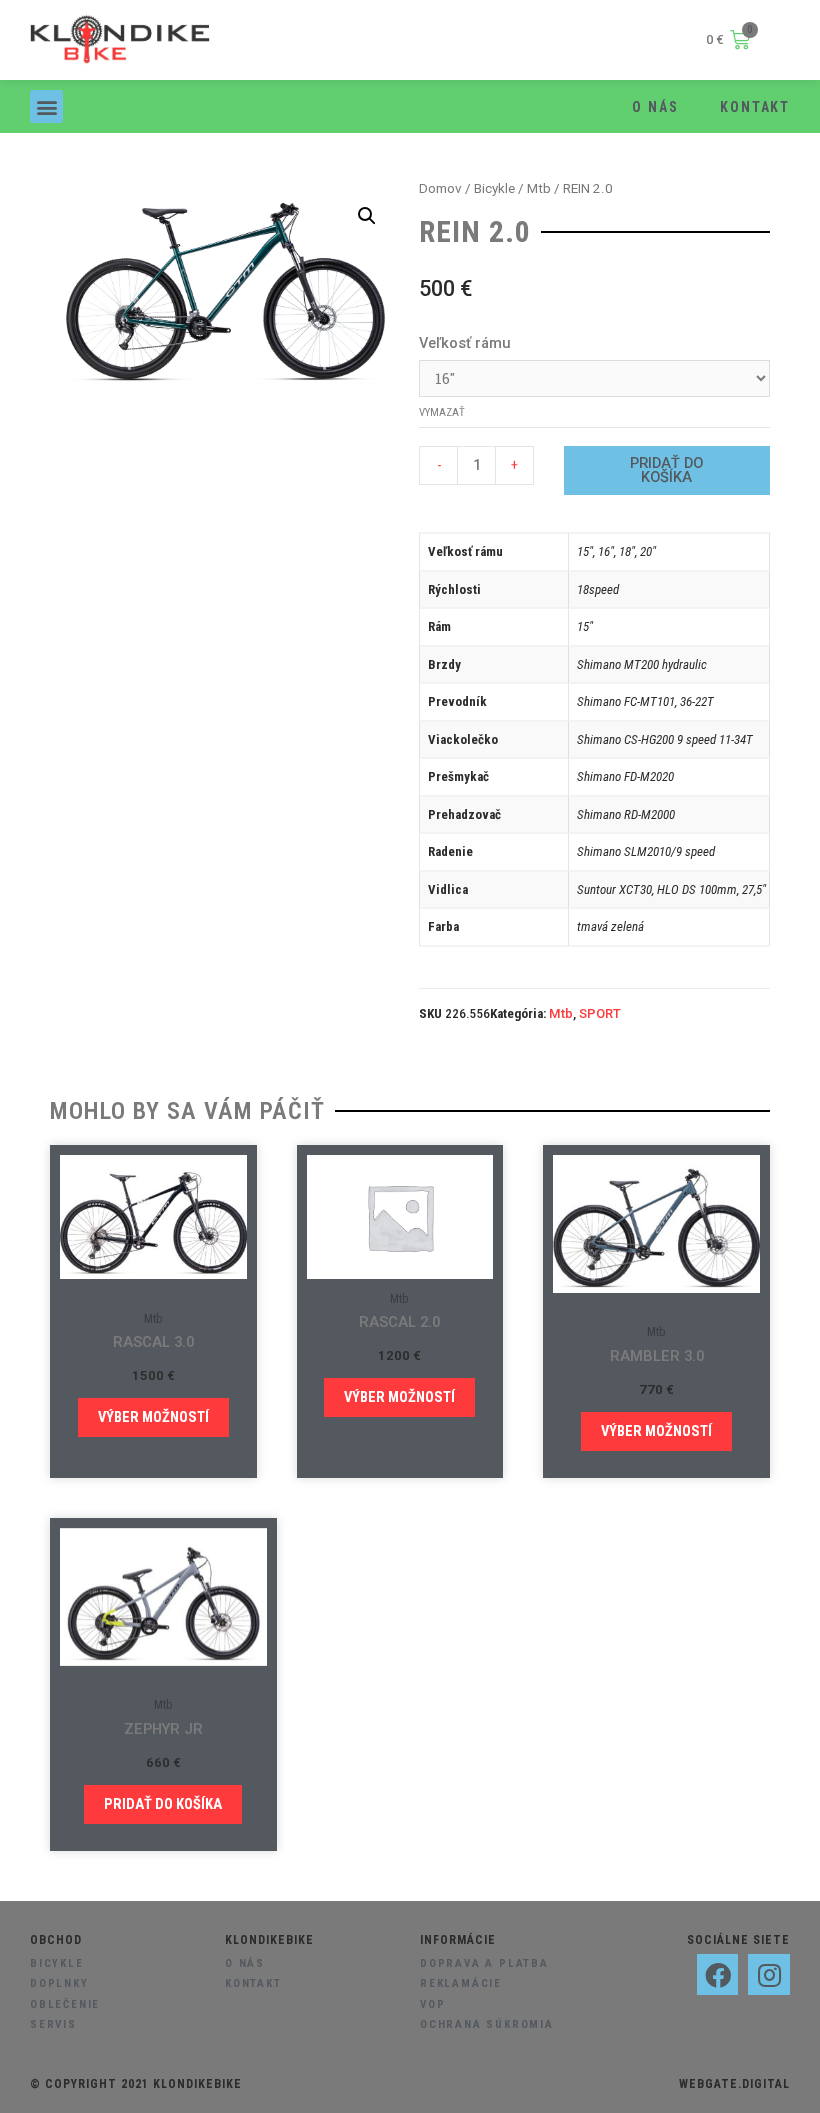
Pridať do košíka (666, 470)
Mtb (539, 188)
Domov (440, 188)
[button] (46, 106)
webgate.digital (734, 2084)
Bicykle (494, 188)
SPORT (600, 1013)
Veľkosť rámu (465, 343)
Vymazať (442, 412)
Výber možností (153, 1417)
